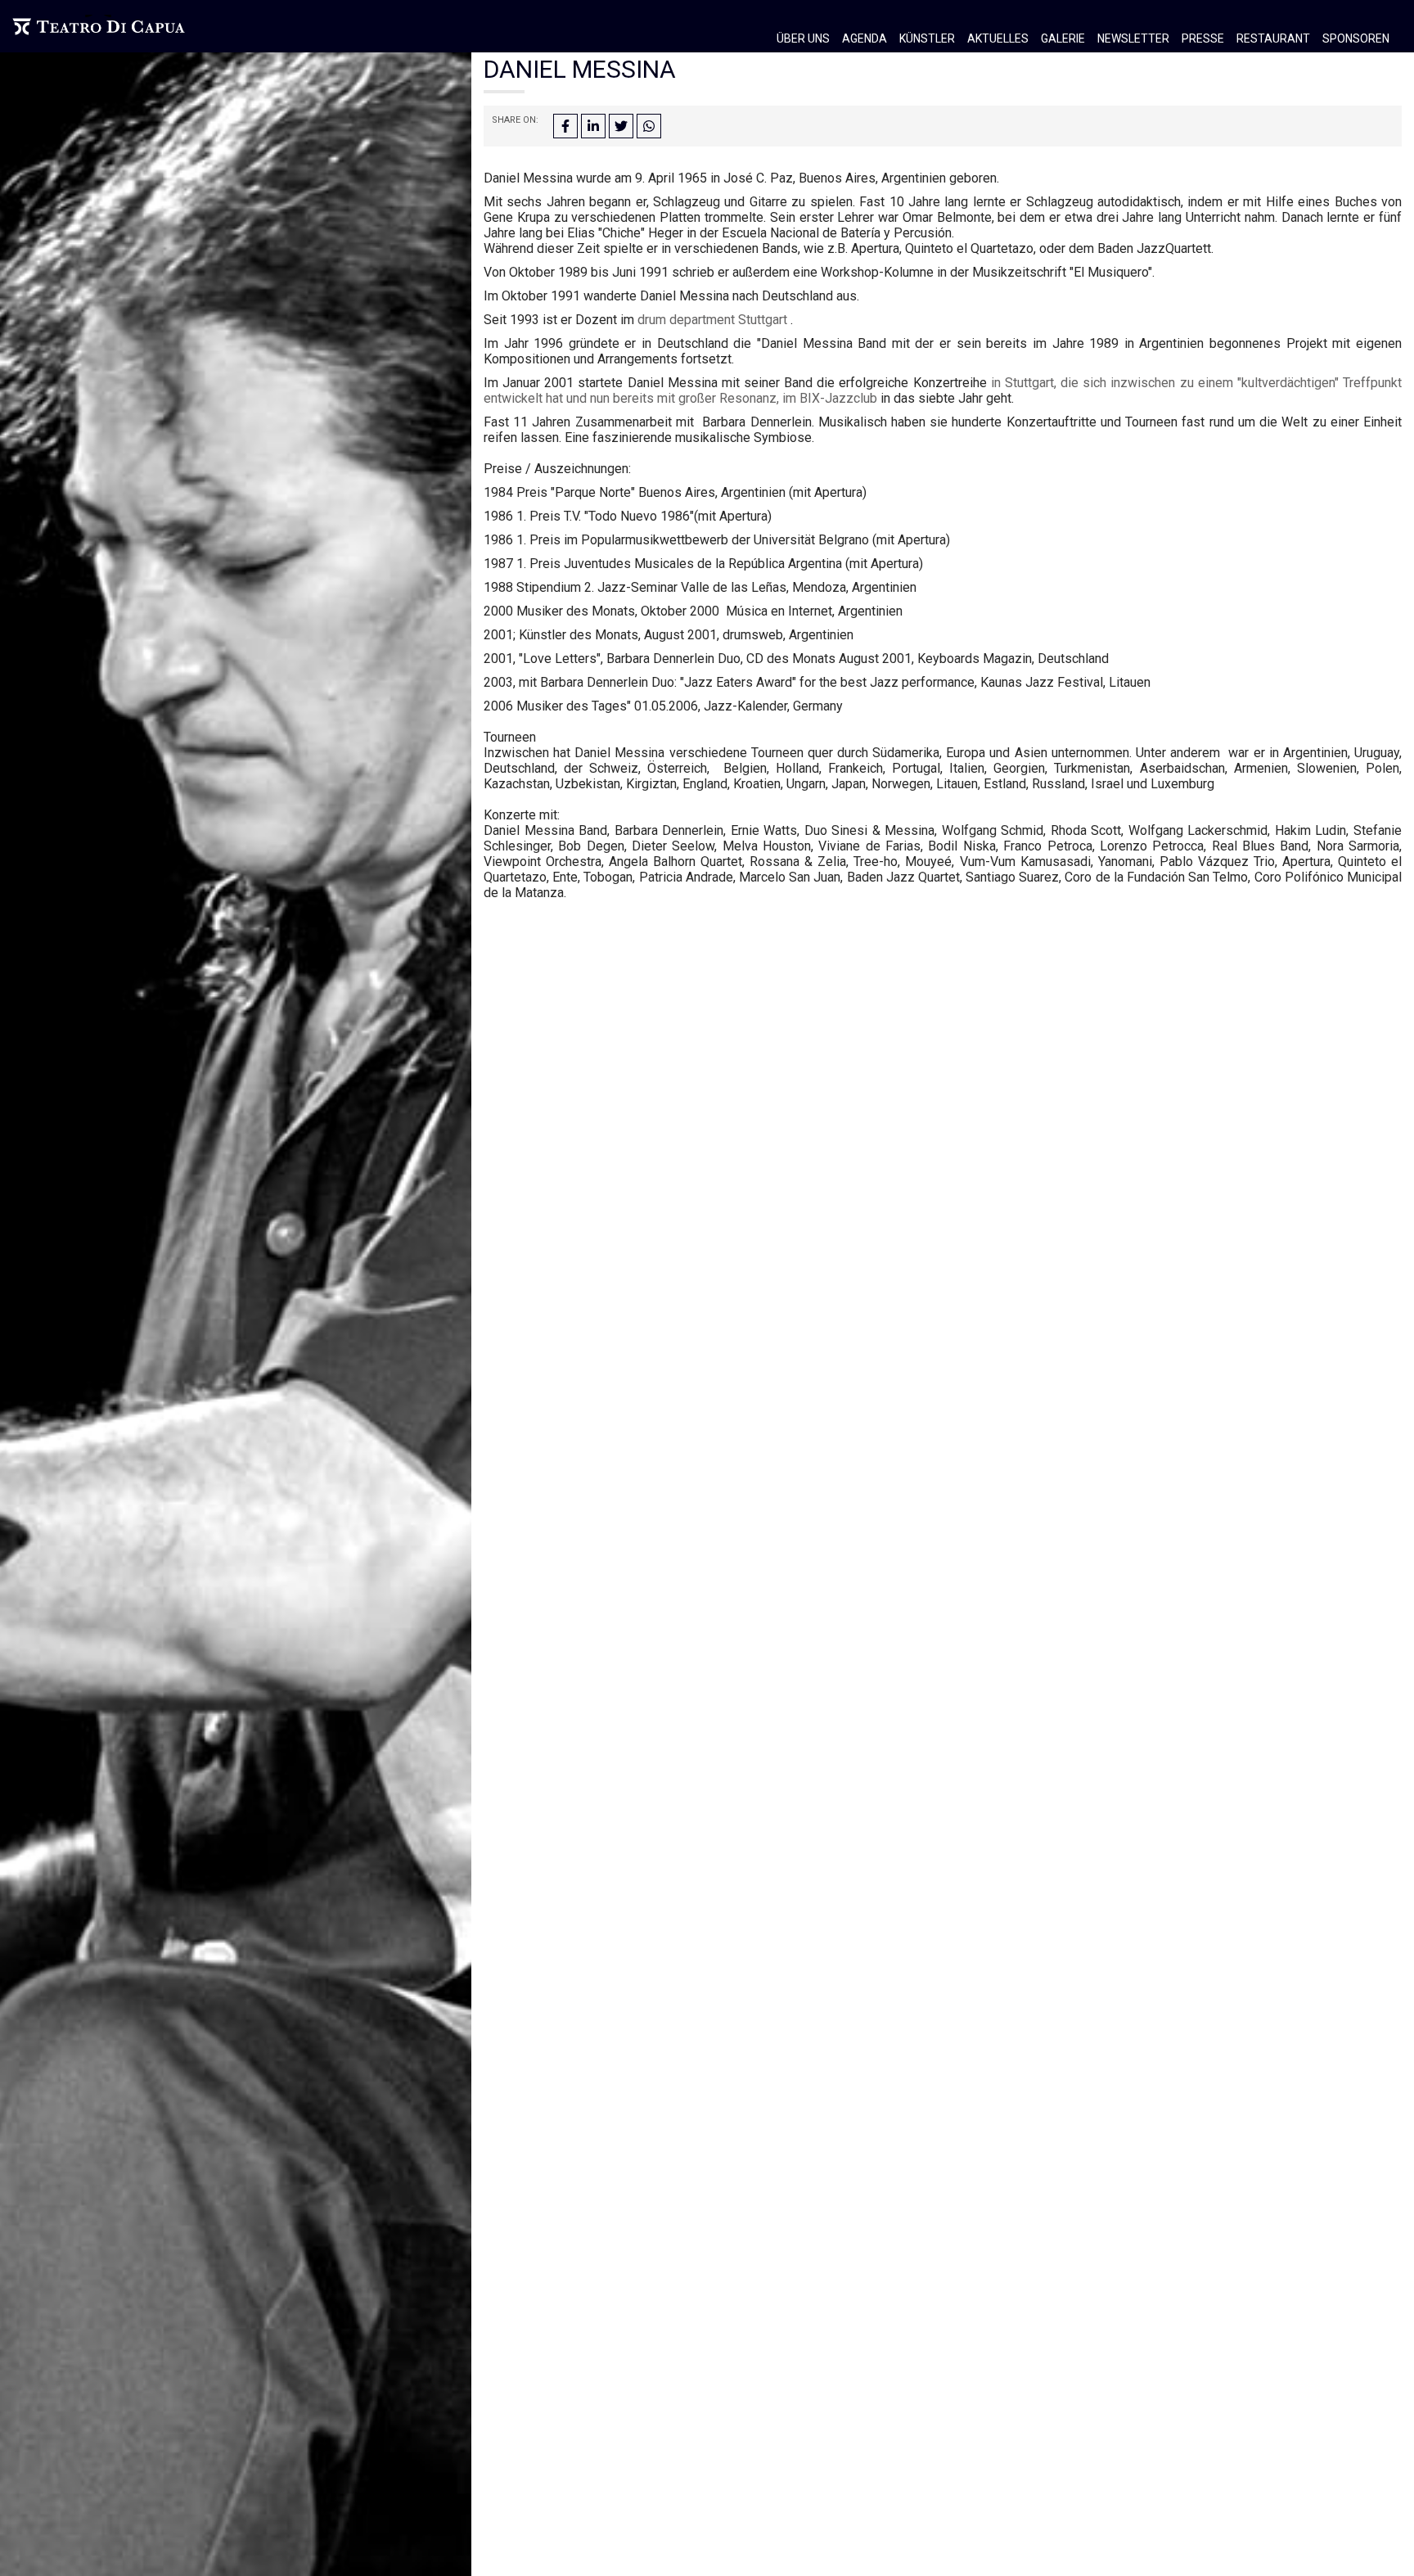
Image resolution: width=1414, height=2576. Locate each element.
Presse (1203, 38)
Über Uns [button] (803, 38)
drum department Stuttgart (712, 320)
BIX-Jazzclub (838, 398)
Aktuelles (998, 38)
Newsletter (1133, 38)
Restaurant (1273, 38)
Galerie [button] (1063, 38)
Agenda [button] (865, 38)
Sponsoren (1356, 38)
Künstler (927, 38)
